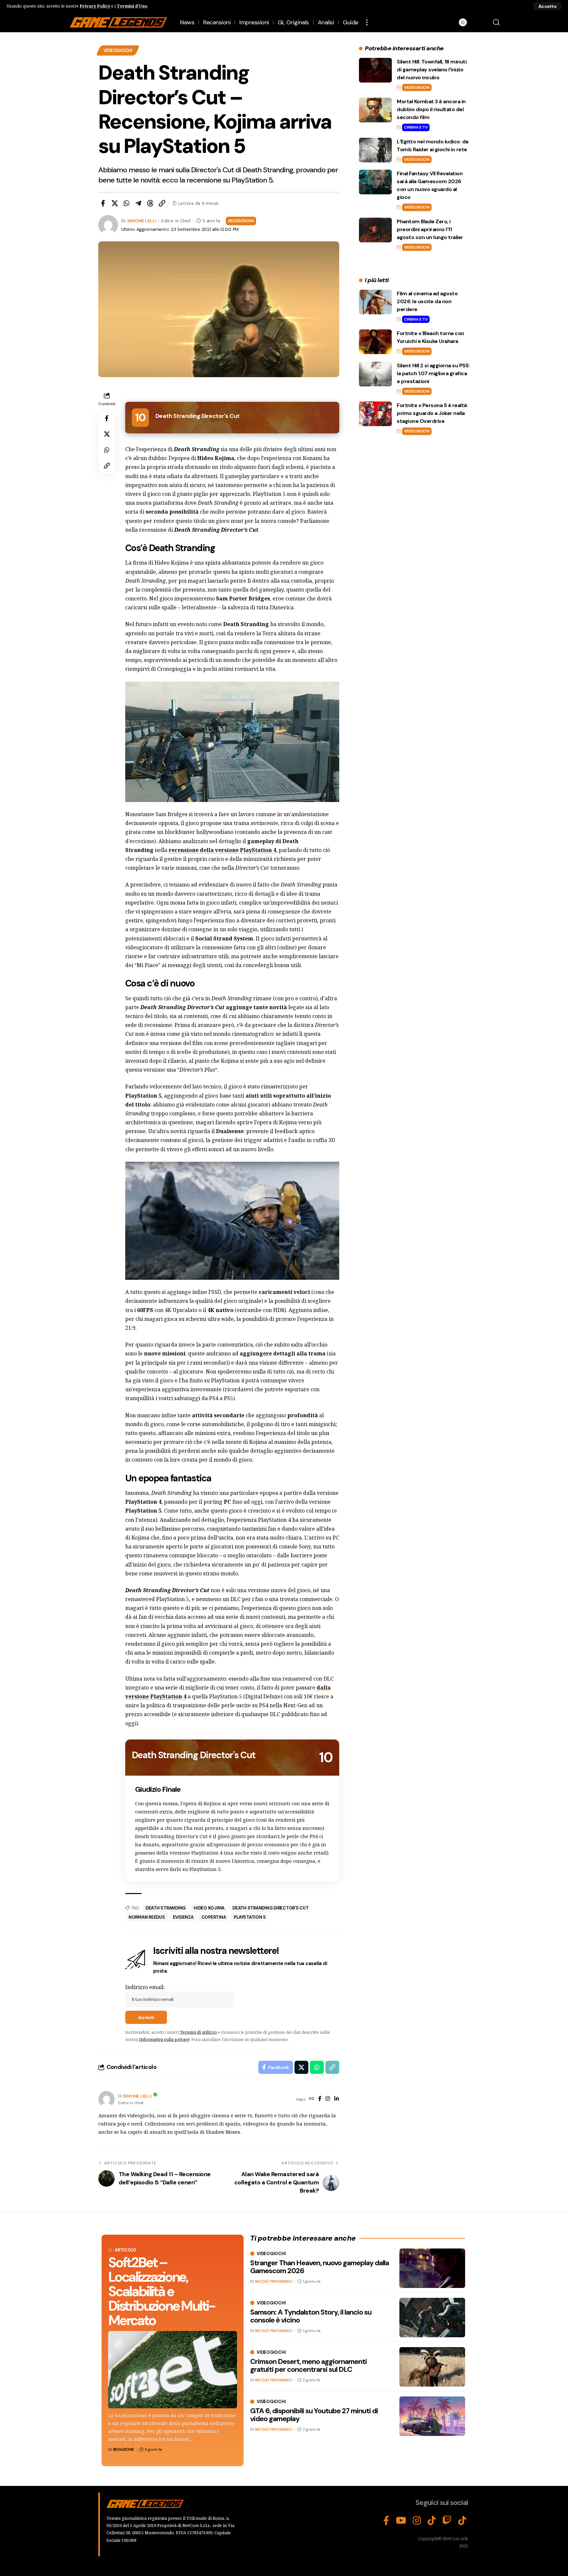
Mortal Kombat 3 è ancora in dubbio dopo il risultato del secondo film (431, 109)
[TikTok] (432, 2521)
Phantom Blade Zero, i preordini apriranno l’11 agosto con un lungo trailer (430, 229)
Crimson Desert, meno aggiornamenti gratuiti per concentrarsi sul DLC (308, 2365)
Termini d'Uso (132, 6)
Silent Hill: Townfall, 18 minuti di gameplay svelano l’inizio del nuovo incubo (432, 70)
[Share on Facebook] (103, 203)
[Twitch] (447, 2521)
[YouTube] (401, 2521)
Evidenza (183, 1917)
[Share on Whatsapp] (127, 203)
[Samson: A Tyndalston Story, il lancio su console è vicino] (432, 2318)
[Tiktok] (462, 2521)
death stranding (166, 1908)
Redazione (124, 2449)
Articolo (126, 2250)
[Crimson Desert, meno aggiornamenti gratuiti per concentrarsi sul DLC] (432, 2367)
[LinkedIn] (337, 2099)
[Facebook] (320, 2099)
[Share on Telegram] (138, 203)
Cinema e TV (416, 127)
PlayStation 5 (250, 1917)
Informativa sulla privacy (164, 2039)
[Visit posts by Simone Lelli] (106, 2099)
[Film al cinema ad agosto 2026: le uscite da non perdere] (375, 302)
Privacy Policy (95, 6)
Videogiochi (118, 50)
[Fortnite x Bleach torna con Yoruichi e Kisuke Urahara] (375, 342)
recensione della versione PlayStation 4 (222, 850)
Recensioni (241, 221)
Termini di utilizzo (198, 2032)
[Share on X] (115, 203)
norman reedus (147, 1917)
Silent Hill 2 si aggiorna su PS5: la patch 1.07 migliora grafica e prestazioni (433, 373)
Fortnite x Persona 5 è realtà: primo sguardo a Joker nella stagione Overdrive (432, 413)
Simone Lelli (142, 221)
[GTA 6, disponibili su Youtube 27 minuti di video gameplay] (432, 2416)
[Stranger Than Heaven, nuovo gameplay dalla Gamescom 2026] (432, 2268)
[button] (547, 6)
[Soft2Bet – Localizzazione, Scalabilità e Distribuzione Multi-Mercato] (173, 2370)
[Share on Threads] (150, 203)
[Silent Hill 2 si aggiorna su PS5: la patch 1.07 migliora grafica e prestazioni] (375, 374)
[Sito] (312, 2099)
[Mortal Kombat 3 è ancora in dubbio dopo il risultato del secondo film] (375, 110)
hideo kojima (209, 1908)
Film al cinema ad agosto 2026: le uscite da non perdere (427, 301)
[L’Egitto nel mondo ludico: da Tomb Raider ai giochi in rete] (375, 150)
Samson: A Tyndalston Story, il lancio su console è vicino (311, 2316)
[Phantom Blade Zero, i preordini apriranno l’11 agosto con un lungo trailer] (375, 230)
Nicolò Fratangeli (274, 2281)
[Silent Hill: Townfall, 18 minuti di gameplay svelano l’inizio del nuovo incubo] (375, 70)
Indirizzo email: (145, 1987)
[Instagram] (328, 2099)
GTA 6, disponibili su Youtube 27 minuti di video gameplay (314, 2415)
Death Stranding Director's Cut (271, 1908)
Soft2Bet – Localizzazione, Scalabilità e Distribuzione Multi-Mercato (162, 2291)
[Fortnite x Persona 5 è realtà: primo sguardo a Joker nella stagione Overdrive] (375, 414)
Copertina (214, 1917)
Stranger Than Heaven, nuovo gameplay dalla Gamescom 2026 (319, 2267)
